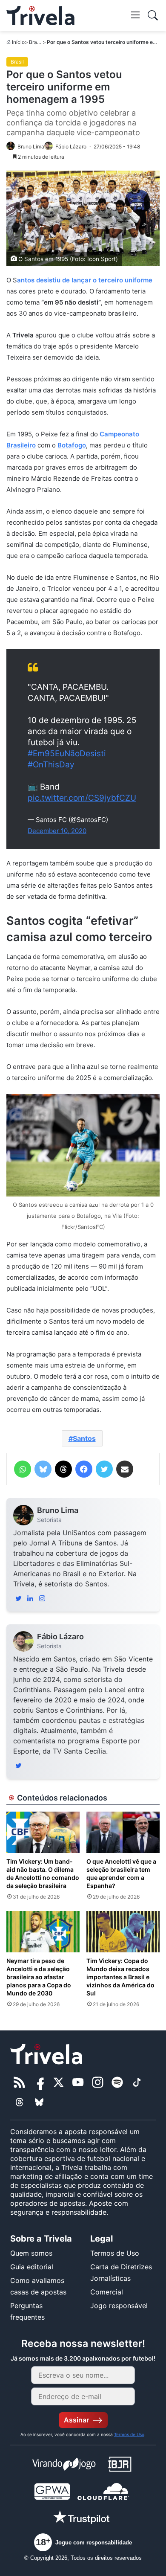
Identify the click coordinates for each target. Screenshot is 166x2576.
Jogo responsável (119, 2306)
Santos (84, 1438)
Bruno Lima (58, 1510)
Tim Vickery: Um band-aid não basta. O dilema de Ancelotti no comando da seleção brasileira (43, 1873)
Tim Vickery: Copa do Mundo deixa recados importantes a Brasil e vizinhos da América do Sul (120, 1977)
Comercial (107, 2292)
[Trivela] (40, 16)
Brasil (36, 42)
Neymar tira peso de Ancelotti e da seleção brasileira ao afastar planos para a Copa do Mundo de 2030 (39, 1977)
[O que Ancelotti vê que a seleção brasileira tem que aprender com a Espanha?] (123, 1832)
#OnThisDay (51, 765)
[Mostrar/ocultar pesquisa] (153, 15)
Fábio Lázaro (60, 1637)
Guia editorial (32, 2267)
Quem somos (31, 2253)
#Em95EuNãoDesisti (67, 754)
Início (18, 42)
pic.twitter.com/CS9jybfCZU (82, 798)
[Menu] (135, 15)
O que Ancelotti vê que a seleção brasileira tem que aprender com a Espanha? (121, 1873)
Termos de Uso (115, 2253)
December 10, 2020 (57, 831)
